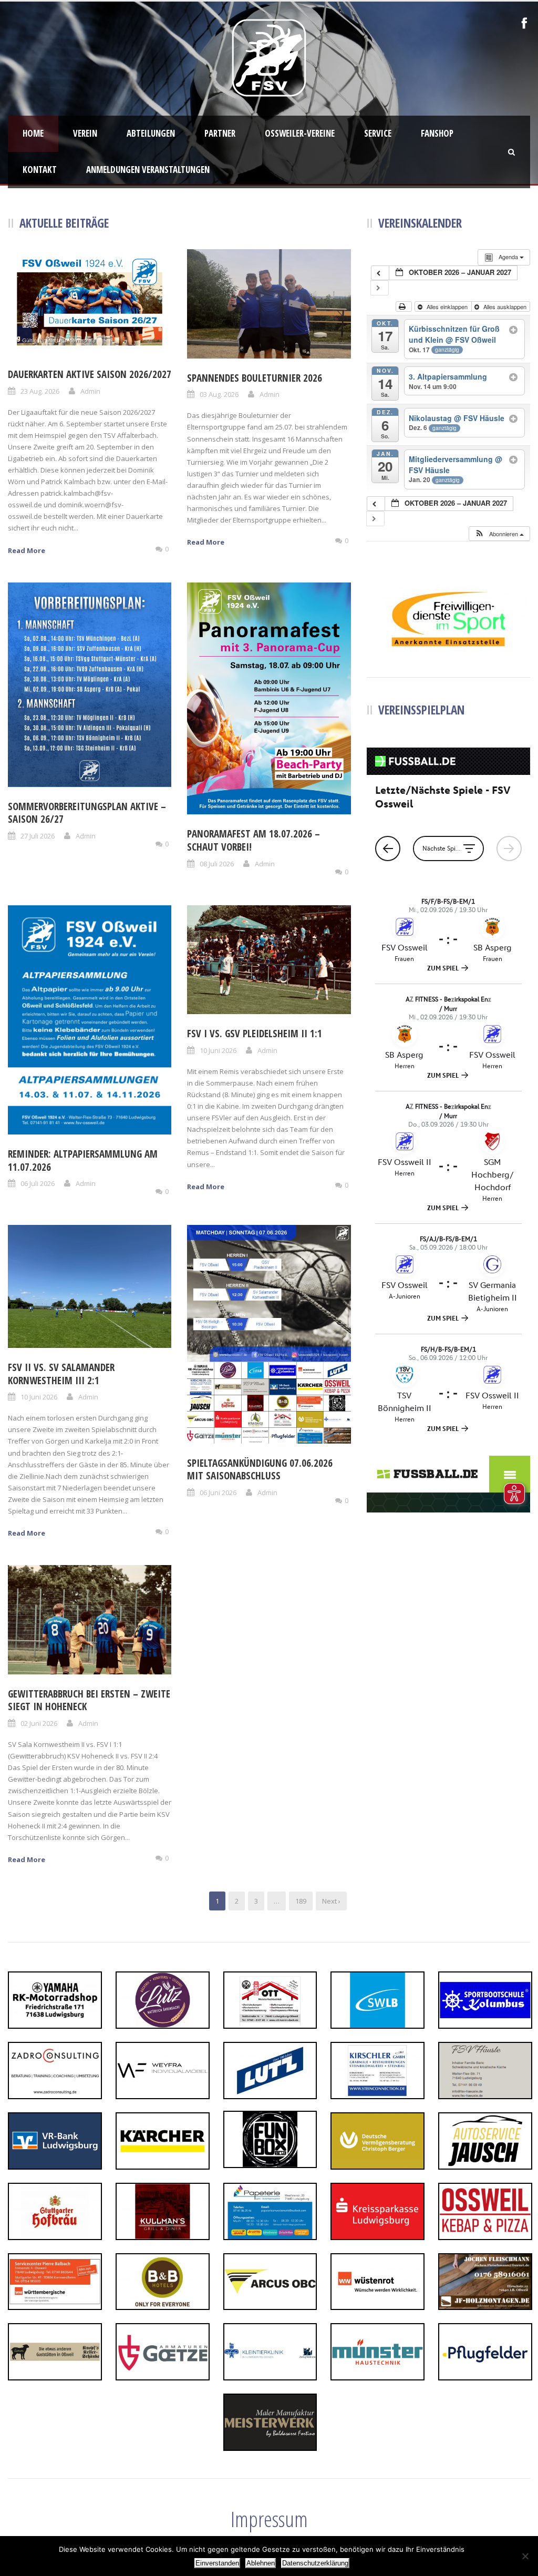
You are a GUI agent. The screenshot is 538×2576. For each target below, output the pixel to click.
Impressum (269, 2519)
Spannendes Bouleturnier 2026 (255, 378)
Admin (90, 391)
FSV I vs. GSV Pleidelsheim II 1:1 (255, 1034)
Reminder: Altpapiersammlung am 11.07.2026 (83, 1161)
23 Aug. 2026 (40, 391)
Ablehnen (261, 2563)
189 (301, 1901)
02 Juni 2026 (39, 1723)
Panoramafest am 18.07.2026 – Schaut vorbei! (254, 840)
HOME (33, 133)
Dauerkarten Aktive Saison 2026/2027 (90, 374)
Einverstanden (217, 2563)
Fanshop (437, 133)
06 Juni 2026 (218, 1493)
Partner (220, 133)
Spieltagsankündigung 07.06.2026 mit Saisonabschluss (260, 1470)
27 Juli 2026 (38, 836)
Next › (331, 1901)
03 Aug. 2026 (219, 394)
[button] (499, 534)
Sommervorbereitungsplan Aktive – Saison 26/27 (87, 813)
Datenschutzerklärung (315, 2563)
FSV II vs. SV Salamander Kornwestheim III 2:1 (61, 1374)
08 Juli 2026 (217, 864)
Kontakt (40, 170)
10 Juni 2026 (218, 1050)
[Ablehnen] (525, 2556)
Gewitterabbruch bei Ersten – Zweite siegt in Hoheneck (89, 1700)
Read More (27, 550)
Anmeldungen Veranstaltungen (148, 170)
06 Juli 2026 (38, 1183)
